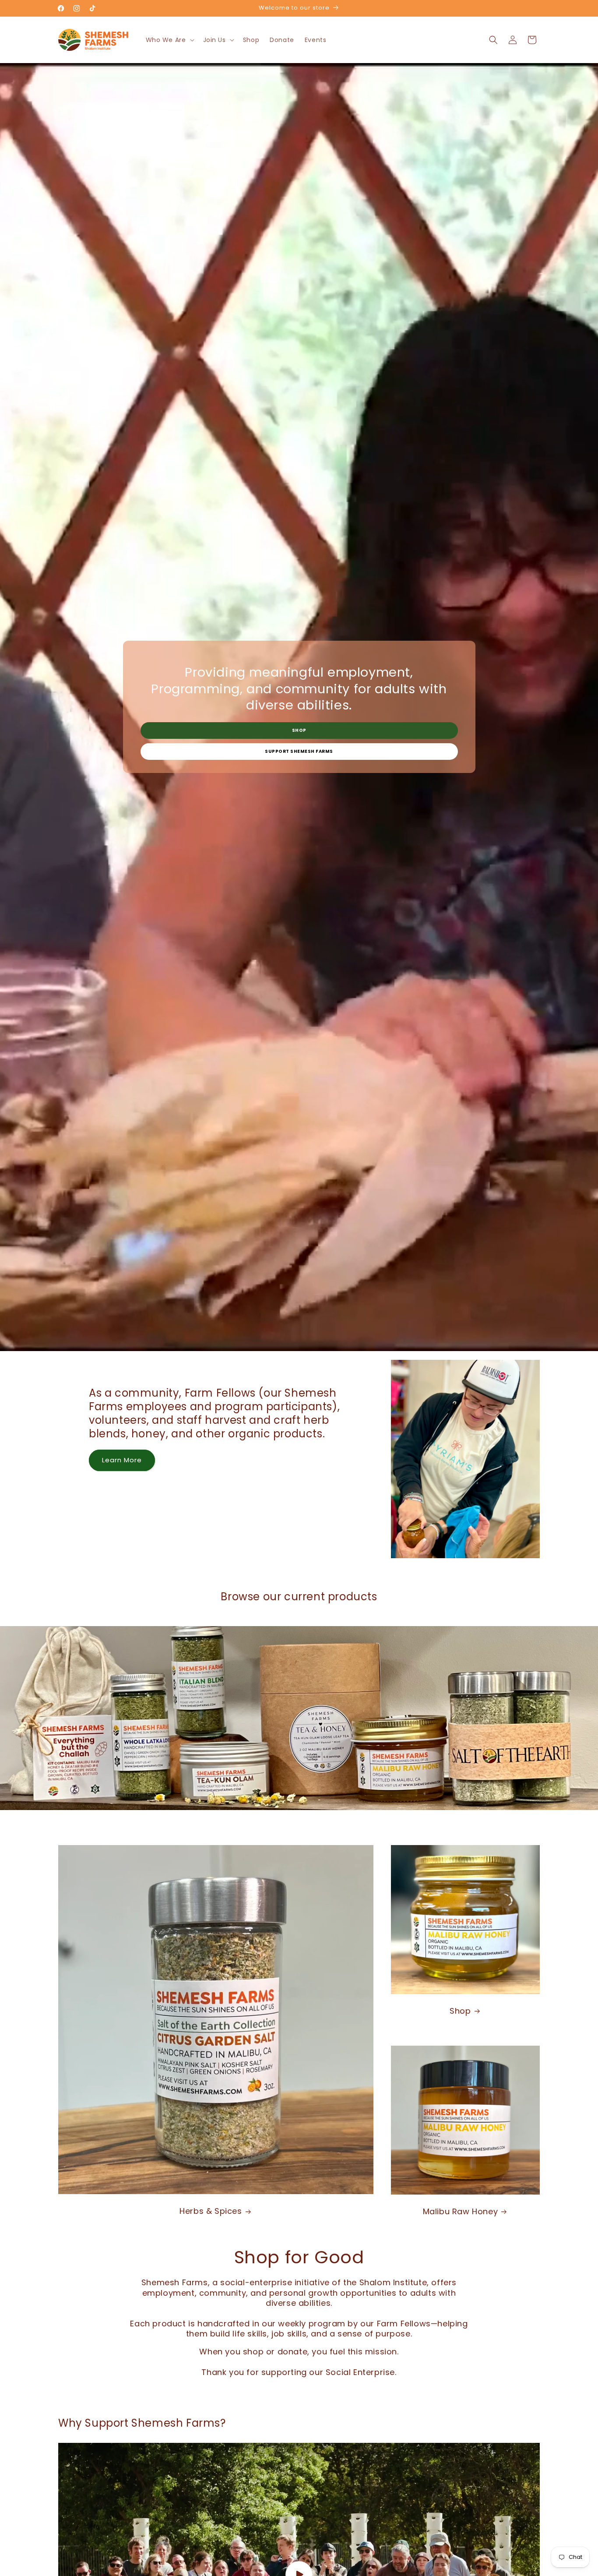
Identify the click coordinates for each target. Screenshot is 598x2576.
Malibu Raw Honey (461, 2211)
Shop (299, 730)
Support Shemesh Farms (299, 751)
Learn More (122, 1460)
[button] (169, 40)
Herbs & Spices (211, 2211)
